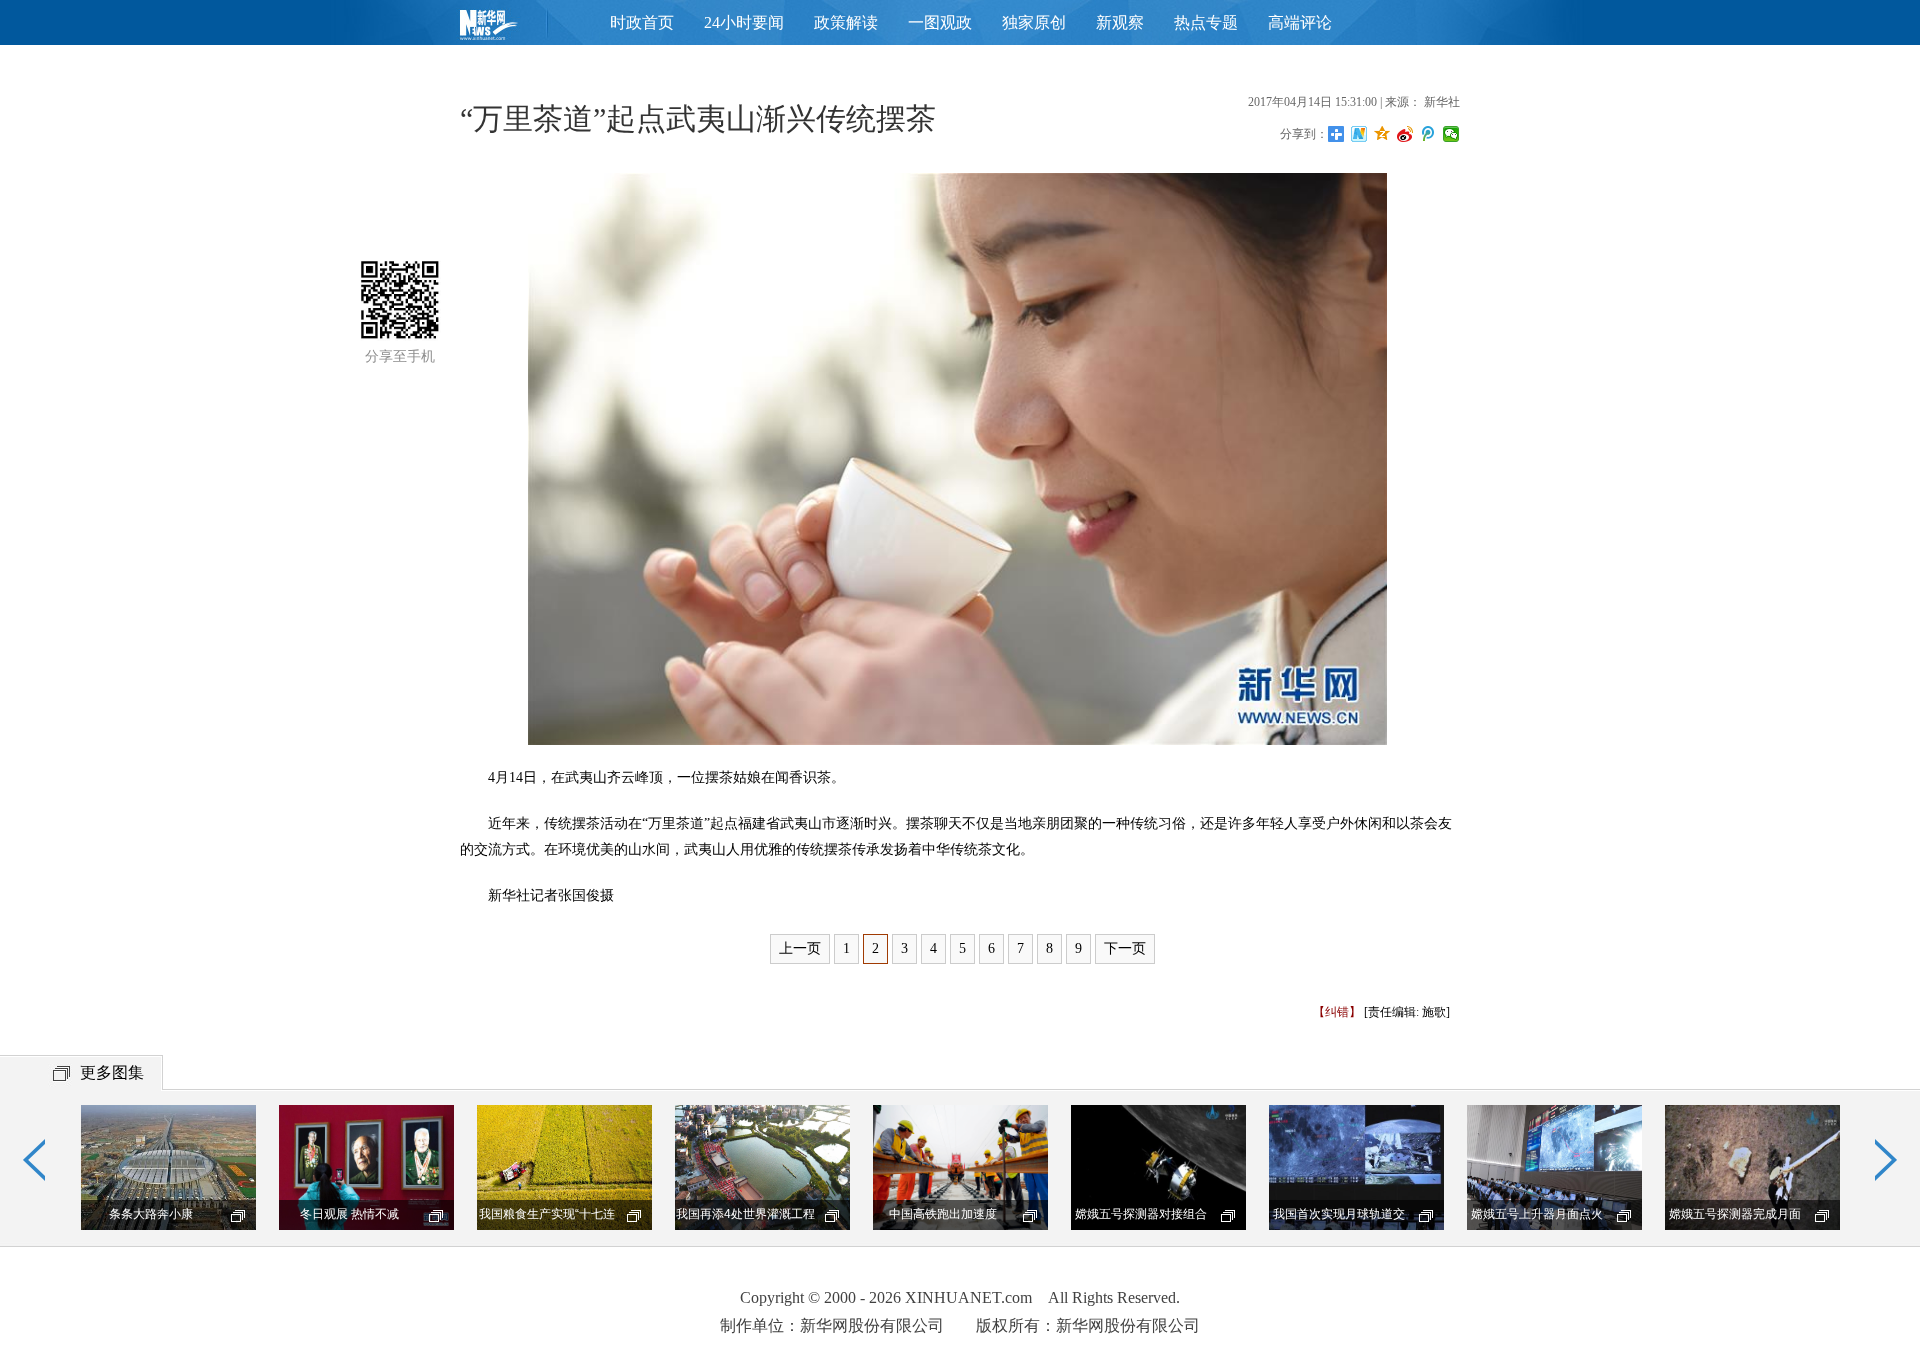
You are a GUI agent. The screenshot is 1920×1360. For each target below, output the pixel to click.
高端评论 (1300, 22)
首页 (520, 29)
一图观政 (940, 22)
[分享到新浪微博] (1405, 134)
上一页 (800, 948)
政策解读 (846, 22)
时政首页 (642, 22)
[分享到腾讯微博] (1428, 134)
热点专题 (1206, 22)
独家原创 (1034, 22)
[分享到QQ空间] (1382, 134)
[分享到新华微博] (1359, 134)
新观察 (1120, 22)
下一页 (1125, 948)
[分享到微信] (1451, 134)
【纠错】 (1337, 1012)
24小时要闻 (744, 22)
